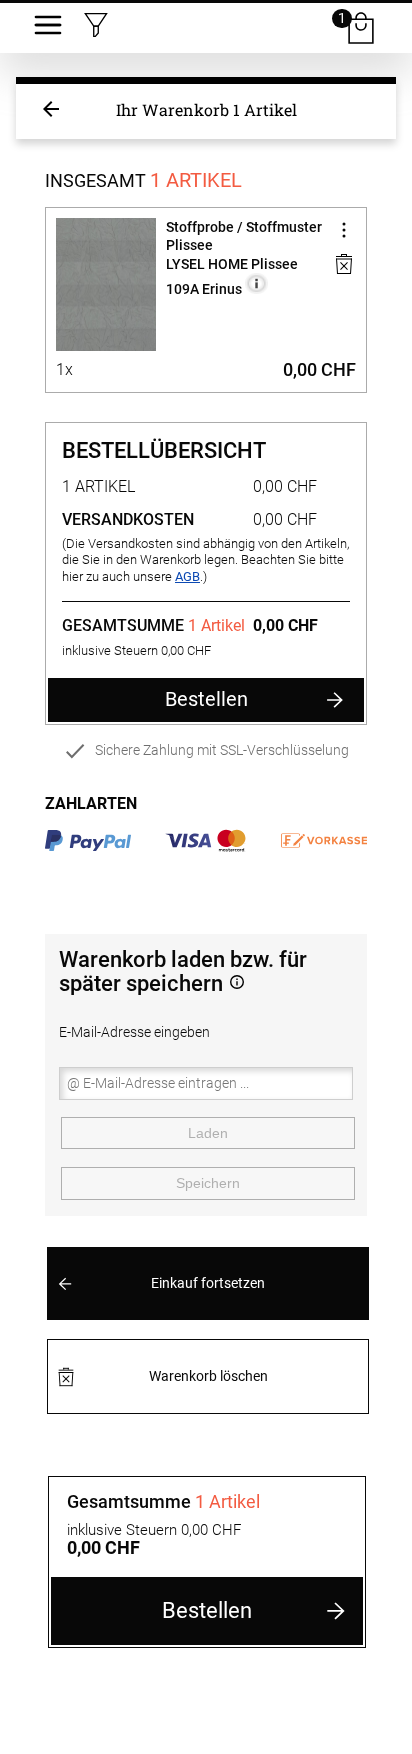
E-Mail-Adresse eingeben (134, 1032)
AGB (187, 576)
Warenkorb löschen (208, 1376)
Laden (208, 1133)
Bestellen (206, 699)
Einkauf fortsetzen (208, 1283)
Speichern (208, 1183)
